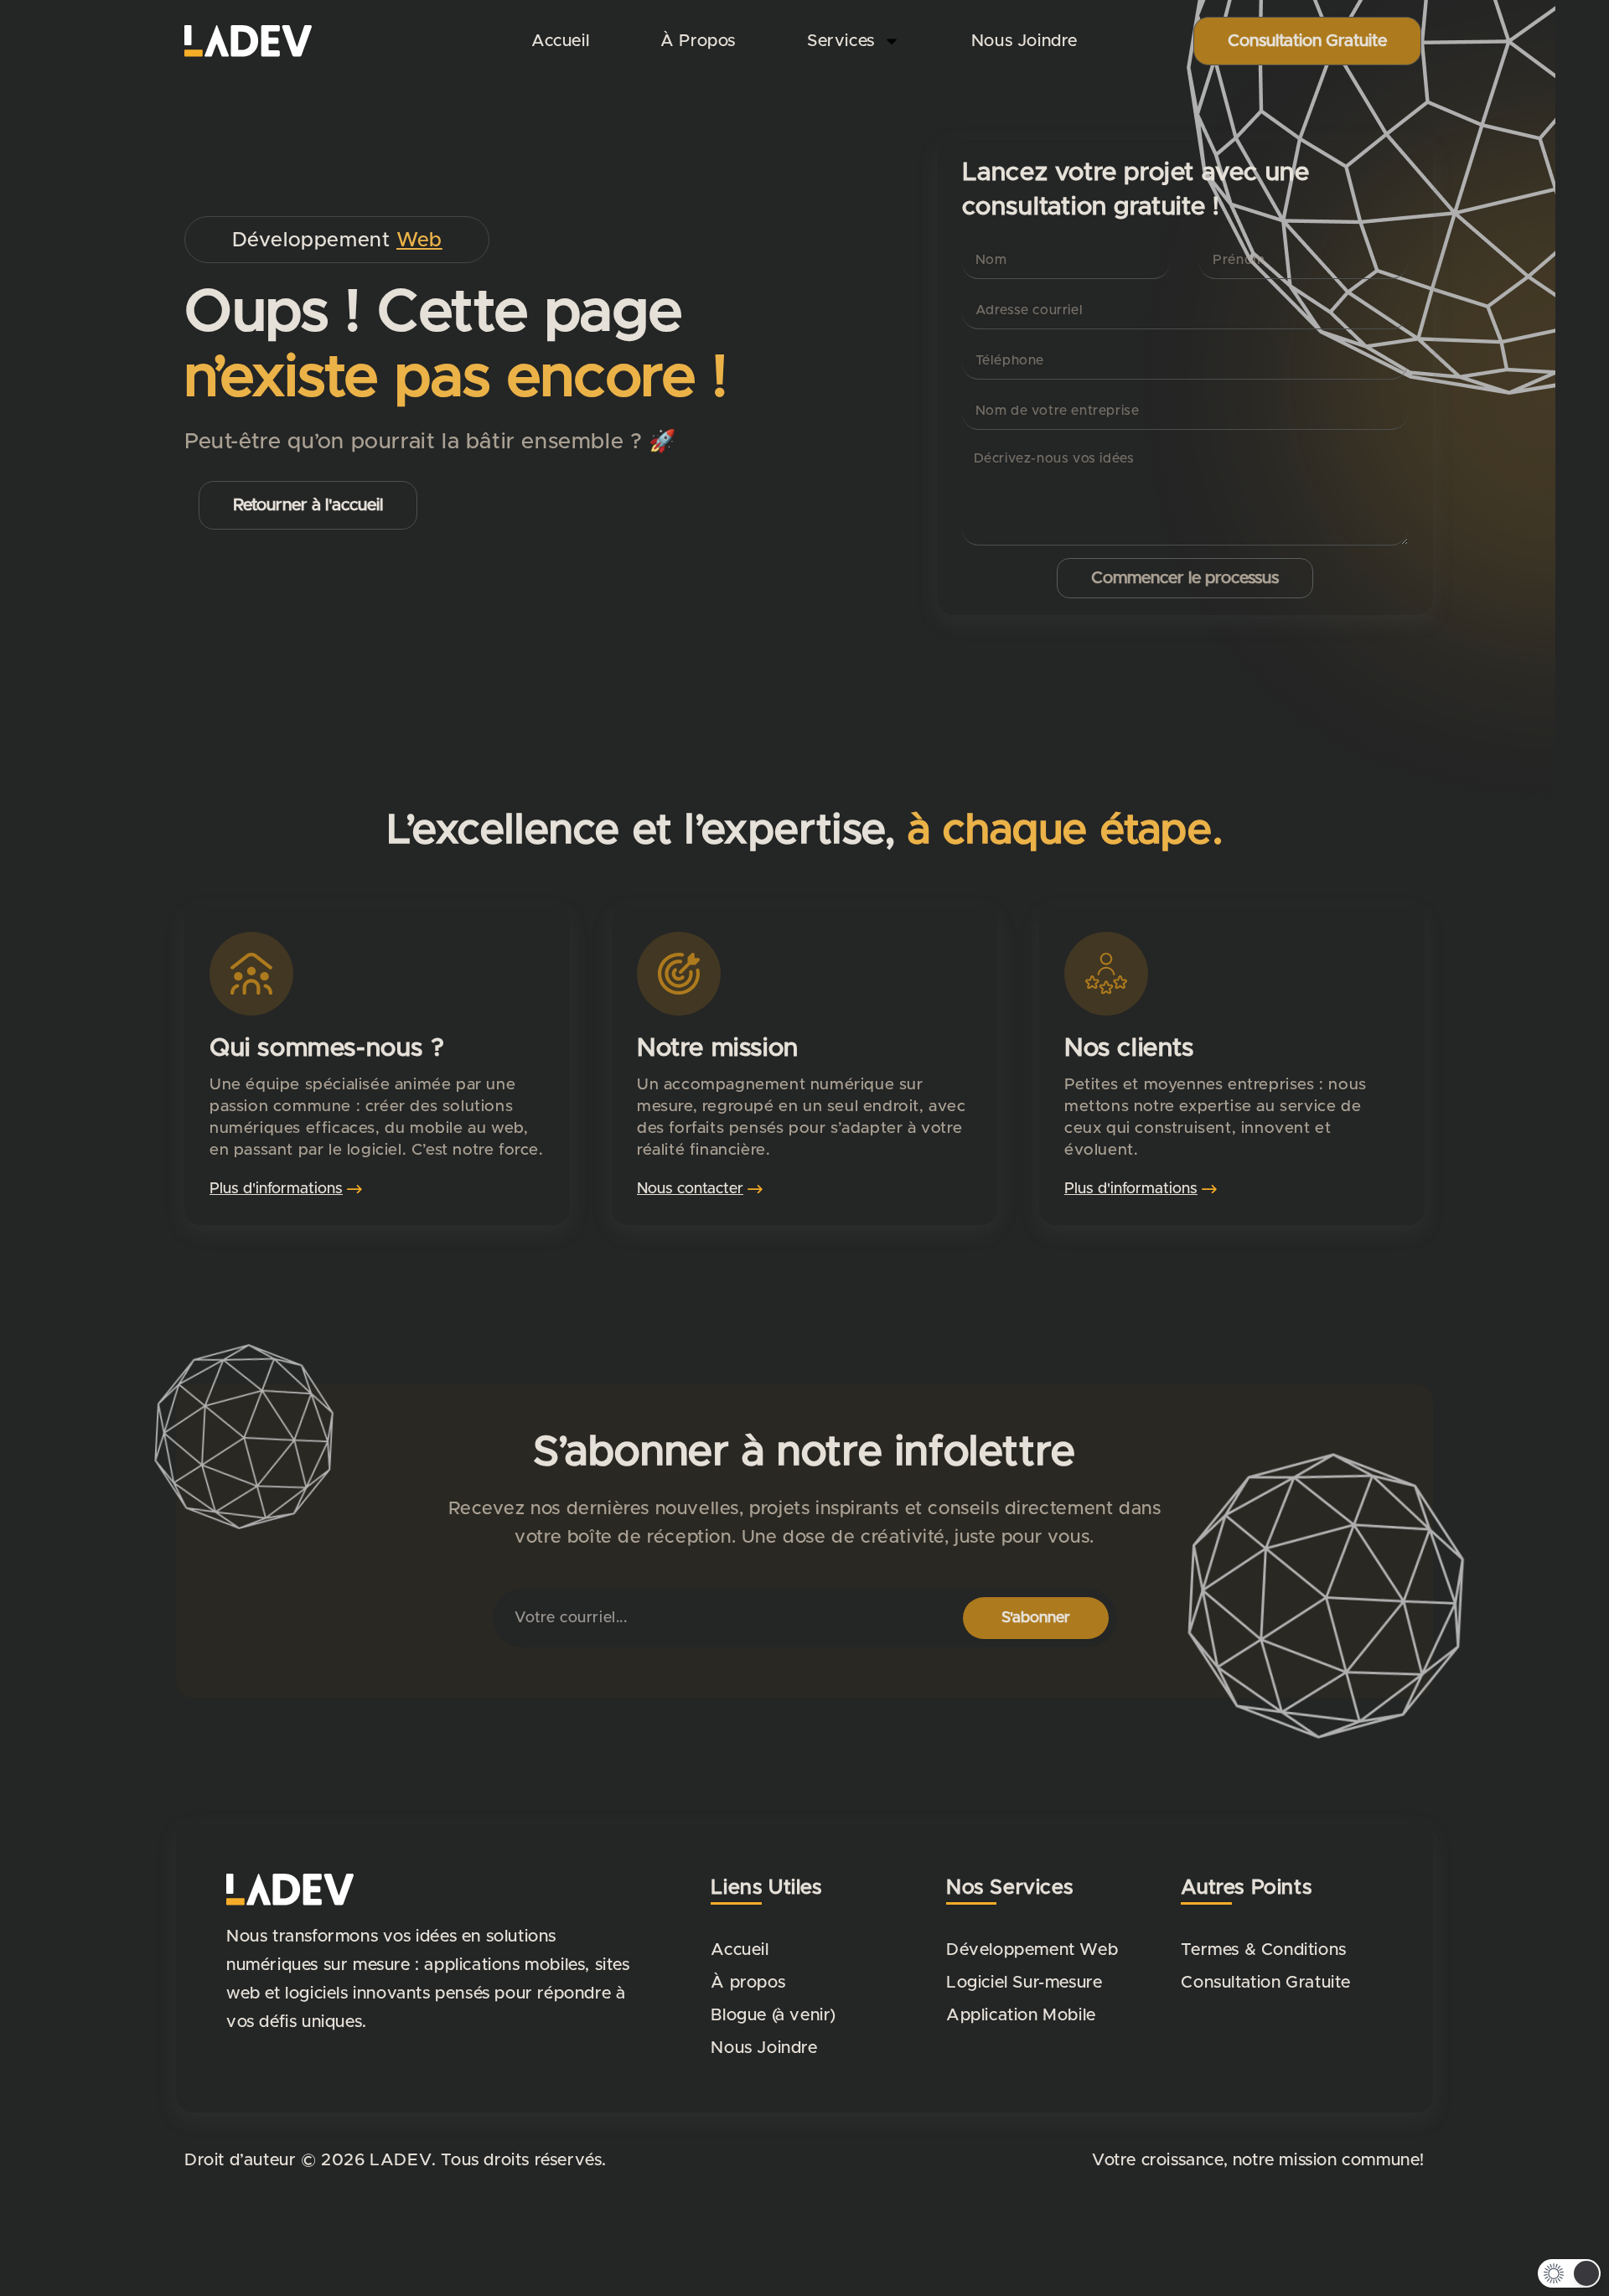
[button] (1569, 2273)
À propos (698, 41)
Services (841, 41)
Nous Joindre (1024, 41)
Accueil (560, 41)
